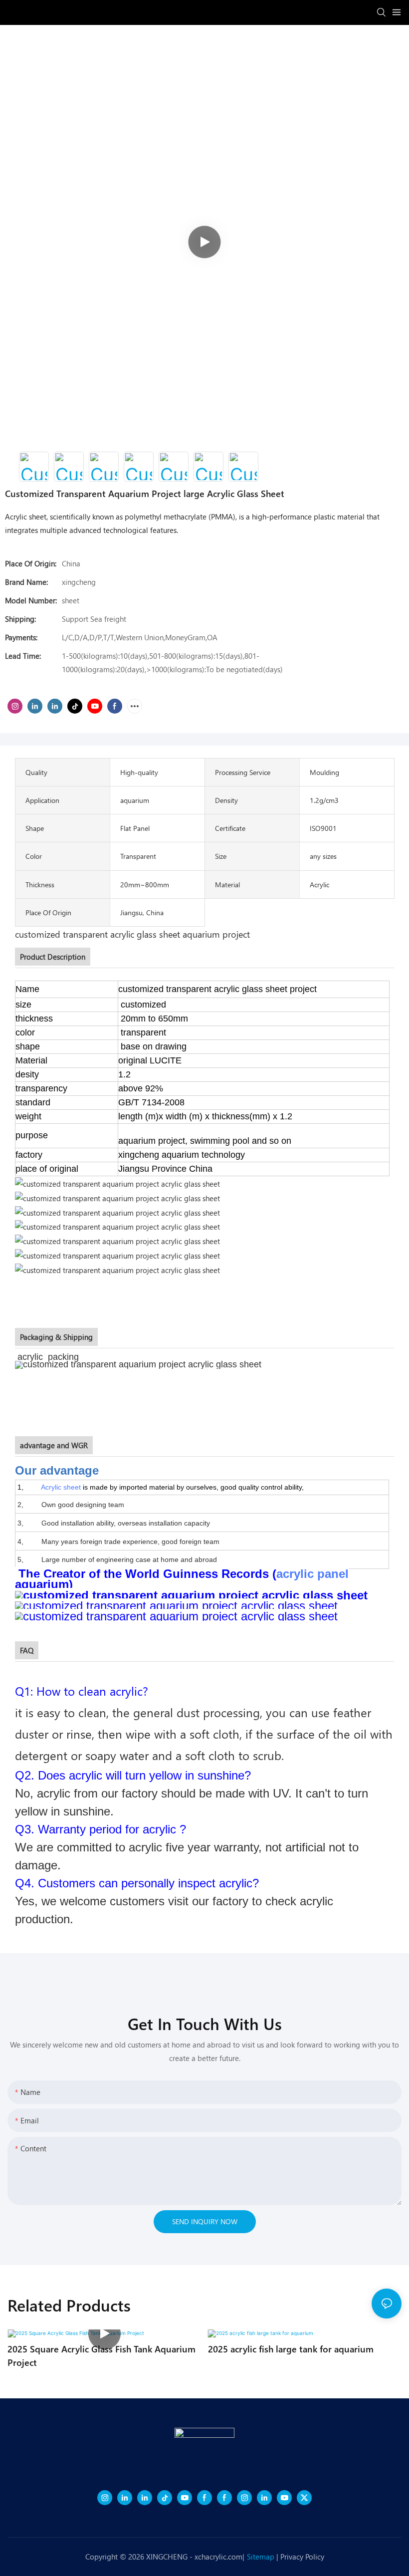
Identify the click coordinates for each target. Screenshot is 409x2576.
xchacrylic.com (218, 2557)
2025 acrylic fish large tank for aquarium (291, 2349)
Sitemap (261, 2557)
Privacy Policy (302, 2557)
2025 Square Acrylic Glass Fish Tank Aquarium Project (102, 2355)
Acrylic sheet (61, 1487)
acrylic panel (312, 1574)
